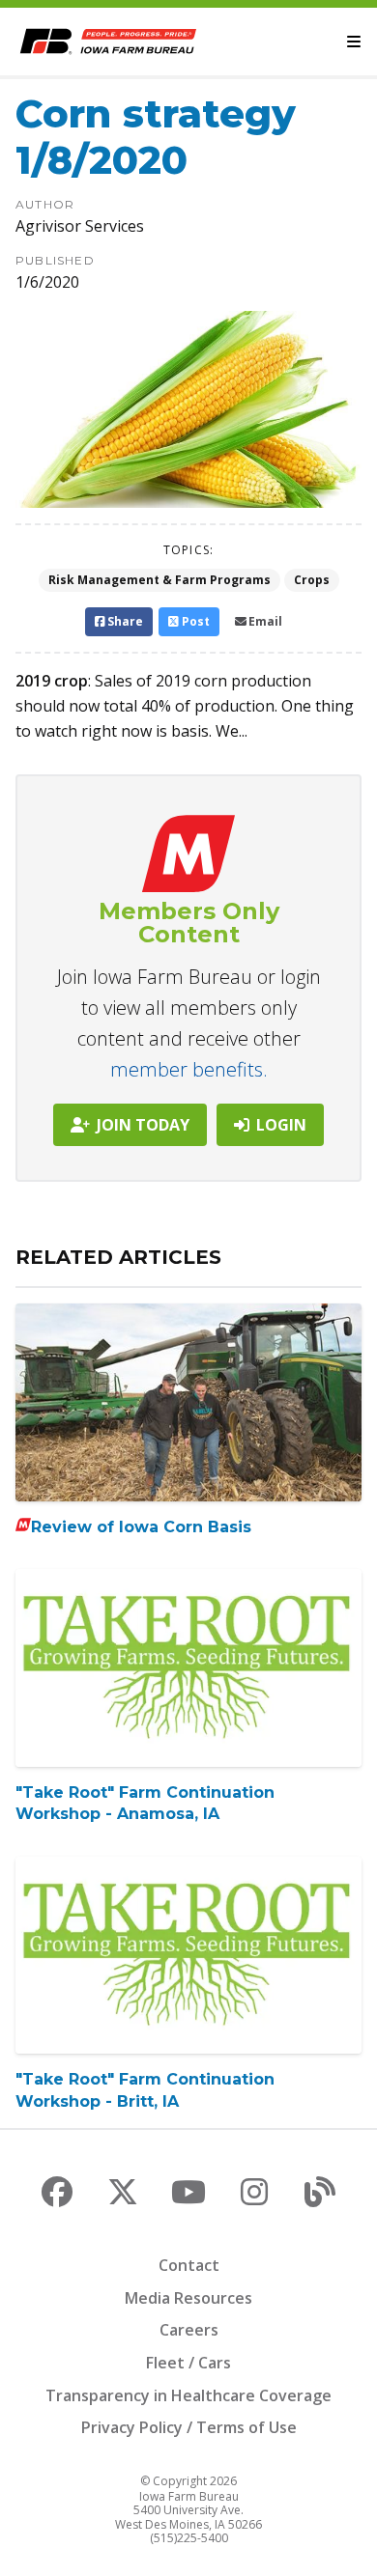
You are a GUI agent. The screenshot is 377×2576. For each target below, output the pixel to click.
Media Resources (188, 2298)
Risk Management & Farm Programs (159, 580)
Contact (189, 2265)
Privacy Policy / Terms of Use (189, 2427)
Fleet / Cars (188, 2363)
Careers (189, 2330)
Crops (312, 580)
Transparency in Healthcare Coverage (188, 2395)
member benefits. (189, 1069)
